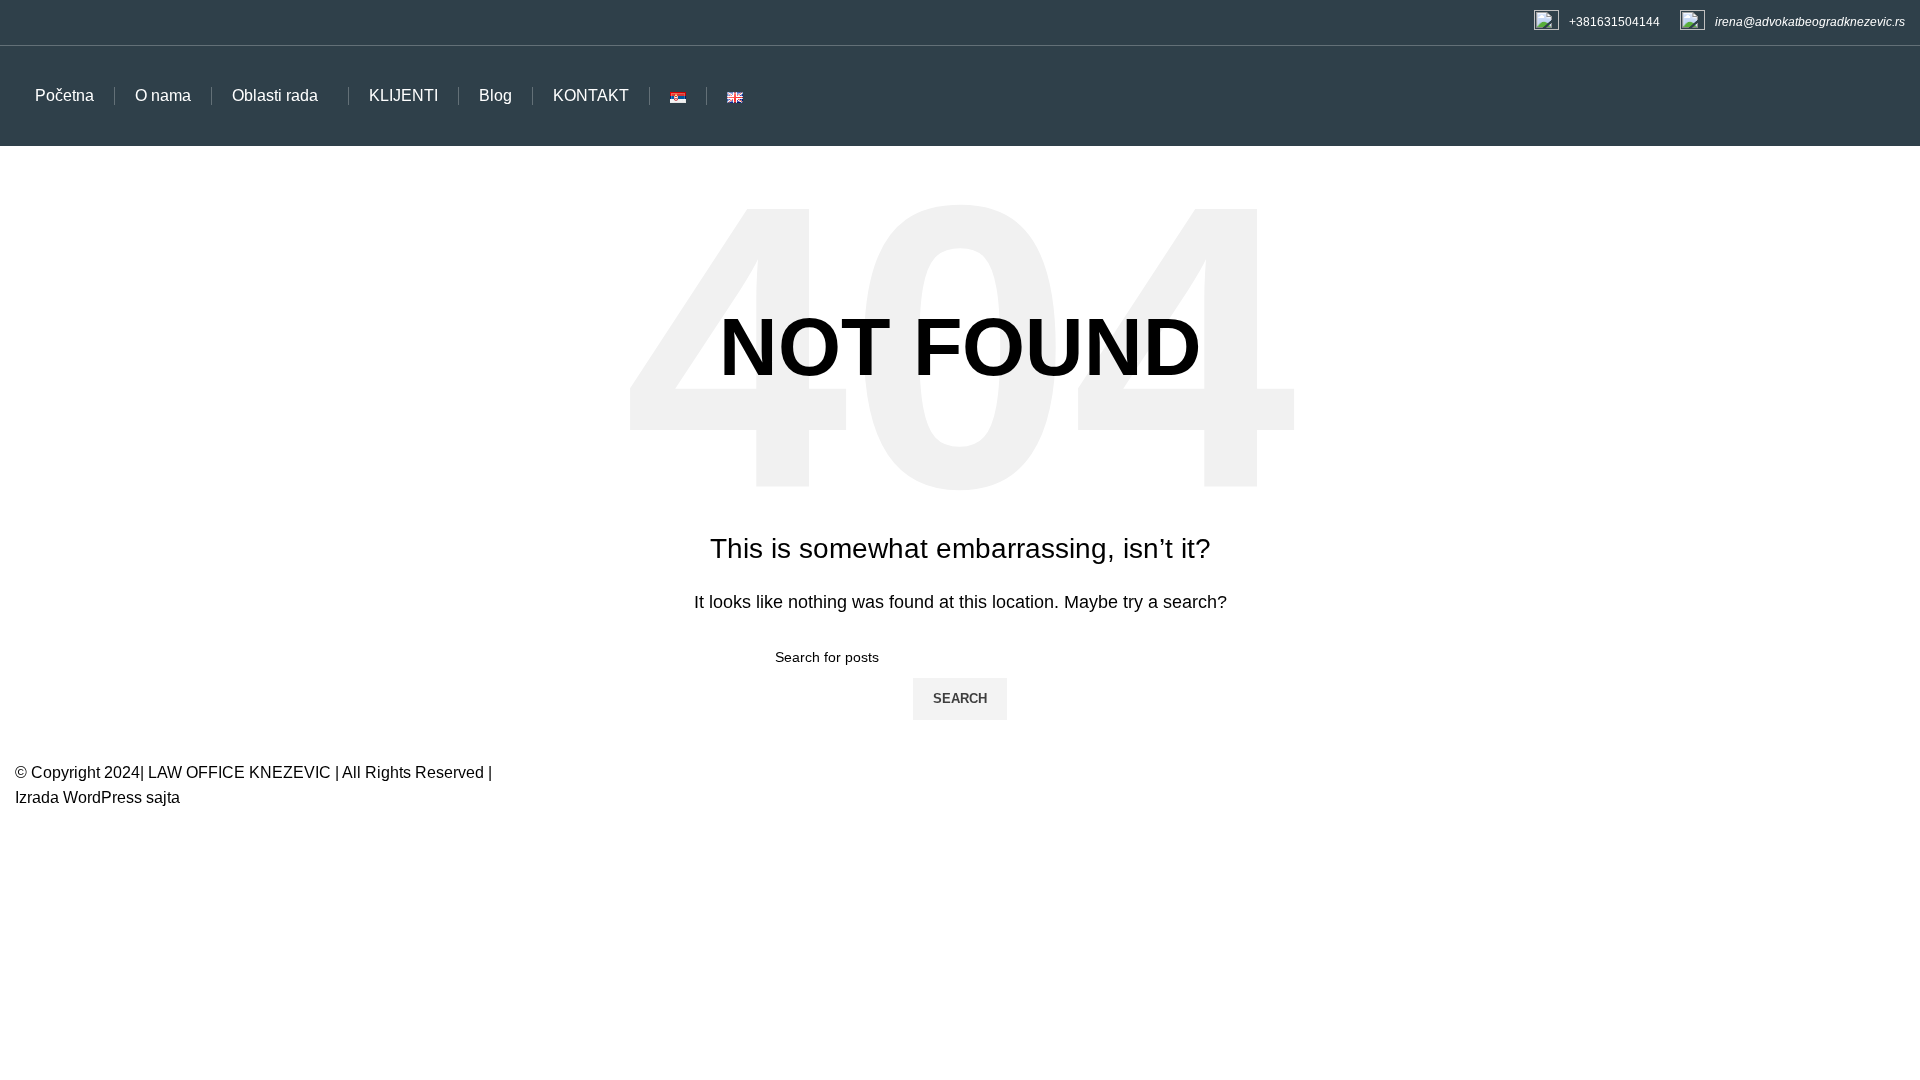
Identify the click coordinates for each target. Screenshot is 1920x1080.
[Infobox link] (1597, 22)
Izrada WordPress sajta (97, 797)
